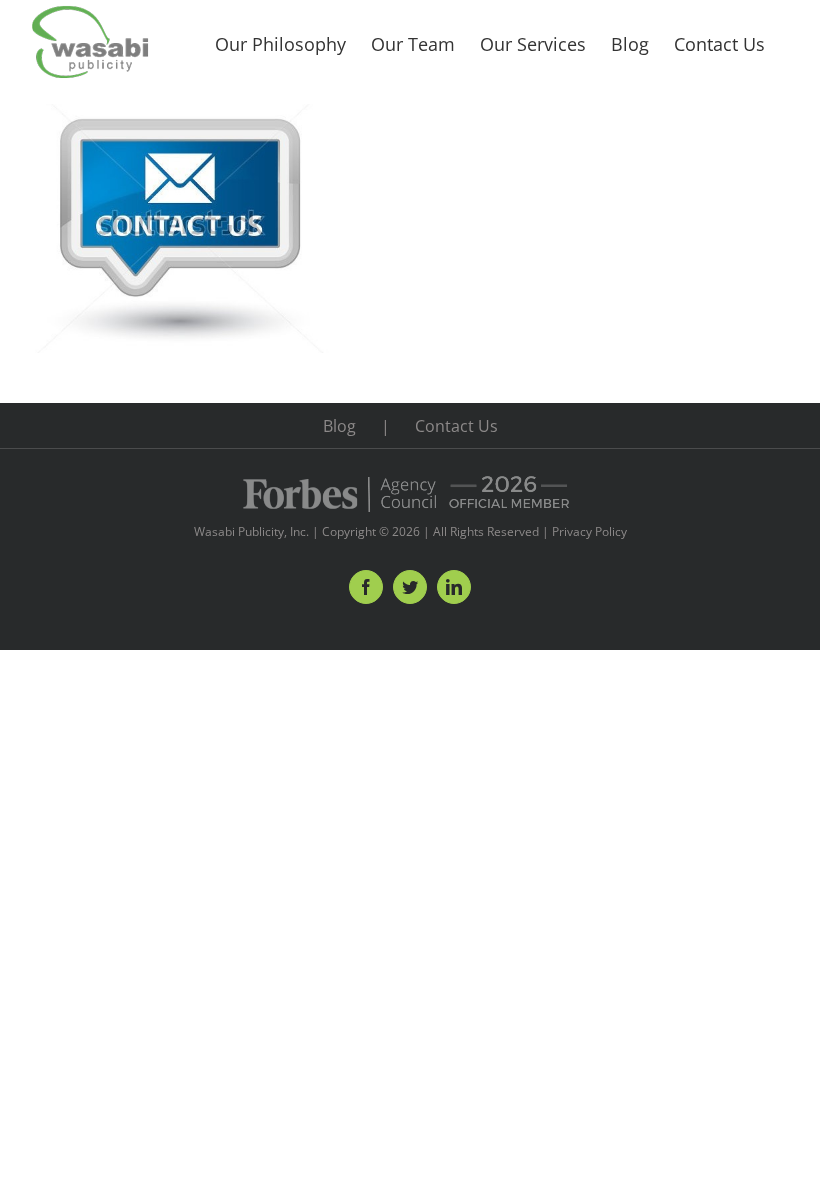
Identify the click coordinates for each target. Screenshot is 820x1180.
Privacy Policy (589, 531)
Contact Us (456, 426)
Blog (339, 426)
